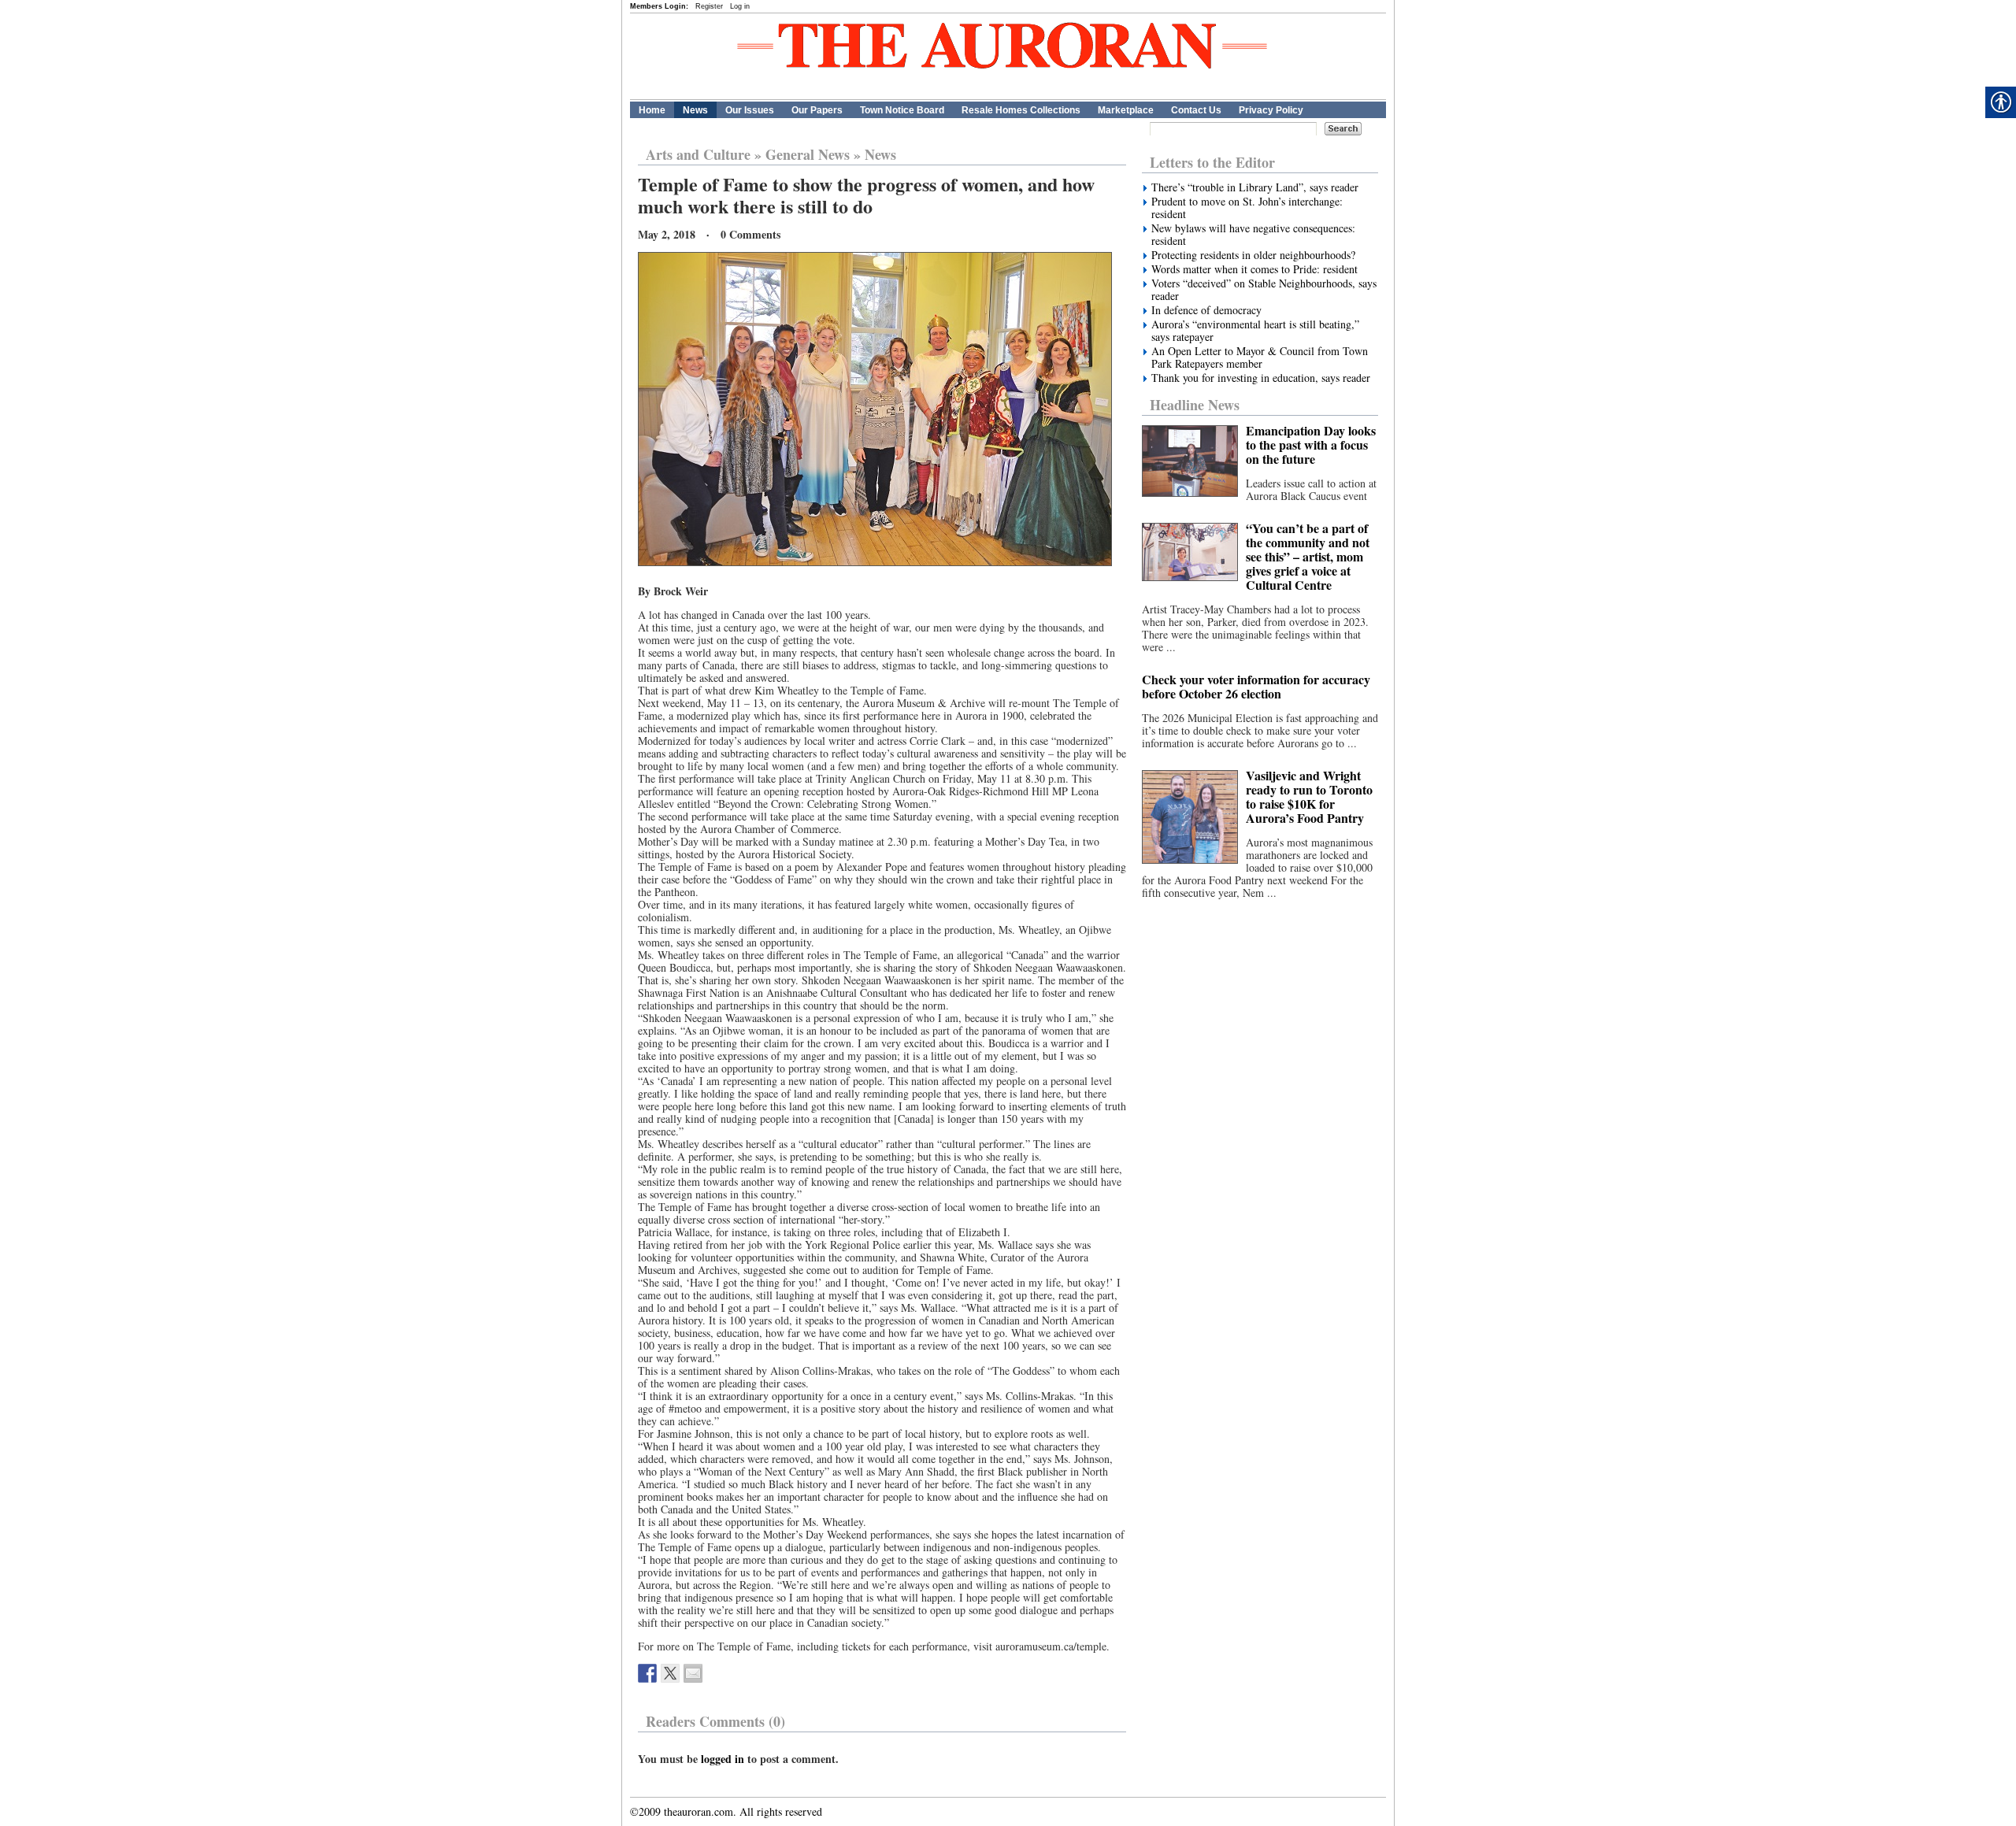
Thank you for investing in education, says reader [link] (1261, 378)
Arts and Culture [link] (698, 154)
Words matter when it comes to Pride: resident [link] (1254, 269)
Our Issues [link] (750, 110)
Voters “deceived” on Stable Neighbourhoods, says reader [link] (1264, 290)
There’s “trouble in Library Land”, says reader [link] (1255, 187)
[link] (647, 1673)
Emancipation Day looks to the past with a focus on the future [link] (1311, 444)
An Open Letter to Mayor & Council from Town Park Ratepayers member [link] (1260, 357)
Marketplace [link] (1126, 110)
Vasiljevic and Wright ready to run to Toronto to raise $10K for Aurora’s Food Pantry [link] (1309, 796)
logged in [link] (723, 1759)
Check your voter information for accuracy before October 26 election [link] (1256, 686)
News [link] (695, 110)
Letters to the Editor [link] (1212, 162)
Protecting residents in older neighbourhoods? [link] (1253, 255)
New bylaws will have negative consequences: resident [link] (1253, 235)
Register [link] (709, 6)
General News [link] (808, 154)
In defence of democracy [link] (1206, 310)
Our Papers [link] (817, 110)
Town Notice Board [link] (902, 110)
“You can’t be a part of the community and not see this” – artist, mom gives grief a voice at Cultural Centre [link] (1308, 556)
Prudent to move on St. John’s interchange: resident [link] (1247, 208)
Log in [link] (740, 6)
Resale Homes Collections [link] (1021, 110)
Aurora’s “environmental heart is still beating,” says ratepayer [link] (1255, 331)
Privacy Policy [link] (1271, 110)
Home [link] (652, 110)
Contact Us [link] (1196, 110)
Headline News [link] (1195, 405)
